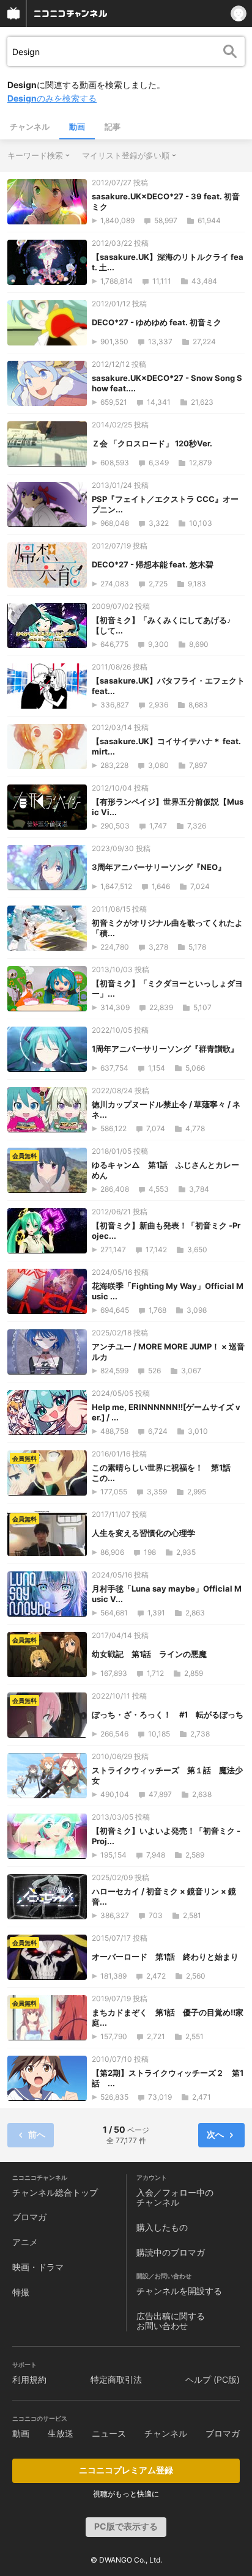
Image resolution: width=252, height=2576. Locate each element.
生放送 (61, 2433)
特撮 (21, 2292)
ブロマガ (29, 2217)
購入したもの (162, 2227)
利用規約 (29, 2379)
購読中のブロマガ (171, 2252)
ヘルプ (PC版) (213, 2379)
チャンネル (30, 127)
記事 (113, 127)
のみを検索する (52, 98)
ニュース (109, 2433)
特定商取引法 (116, 2379)
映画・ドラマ (38, 2267)
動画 (77, 127)
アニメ (25, 2242)
